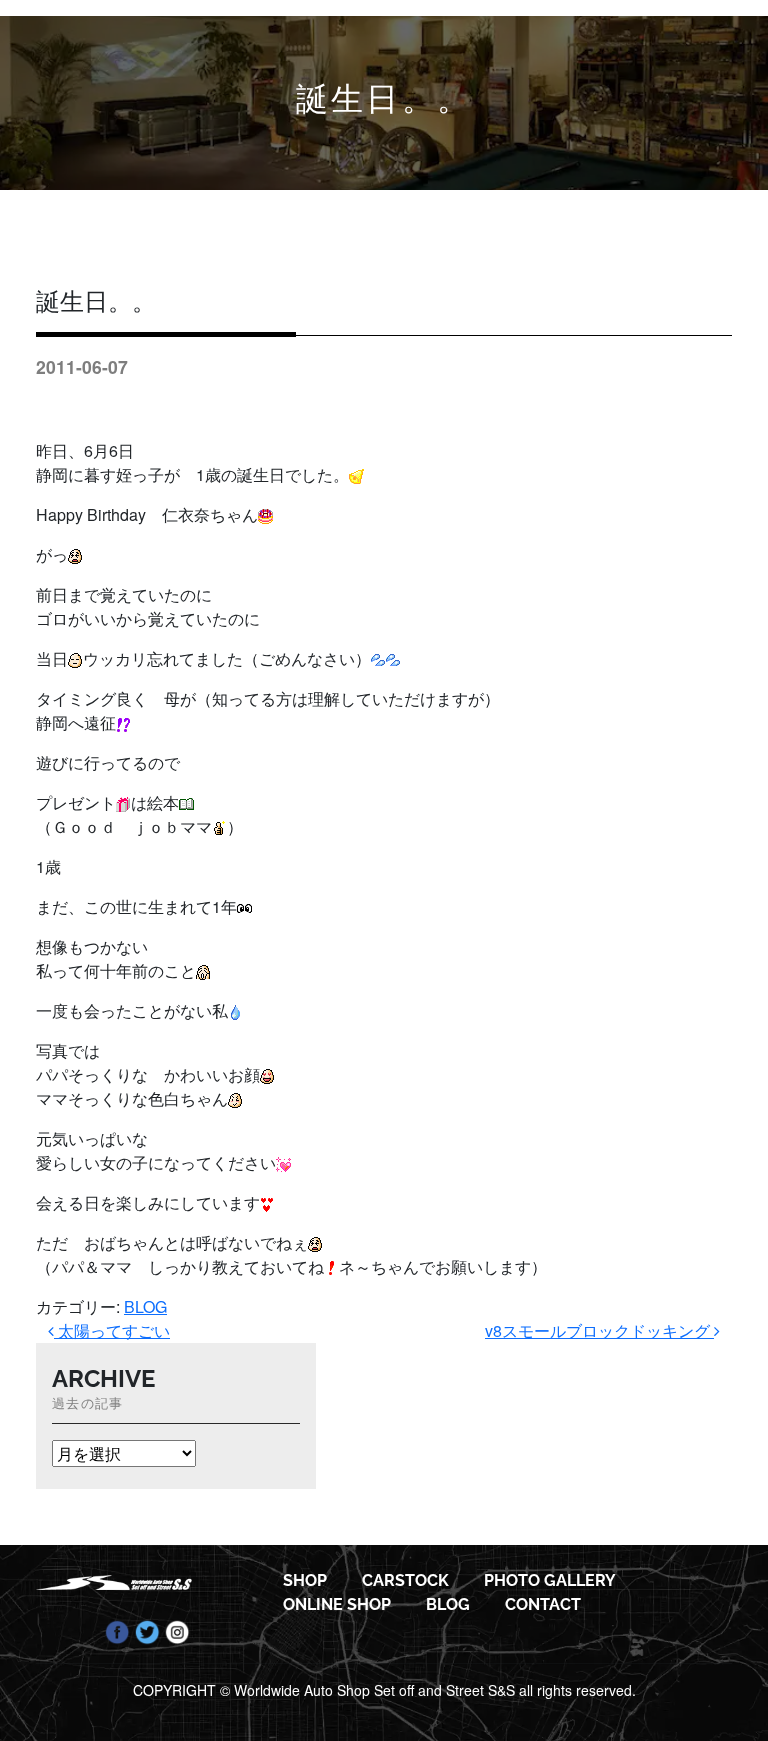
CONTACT (543, 1604)
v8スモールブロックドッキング (599, 1330)
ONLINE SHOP (337, 1604)
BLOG (145, 1306)
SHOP (305, 1580)
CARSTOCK (405, 1580)
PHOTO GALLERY (550, 1580)
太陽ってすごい (112, 1330)
